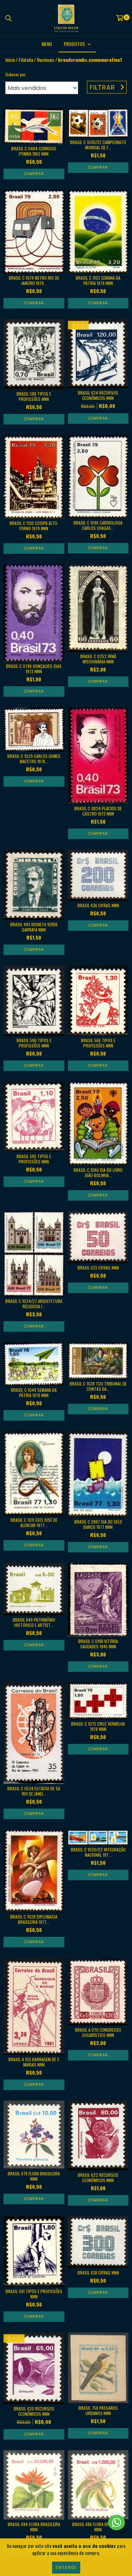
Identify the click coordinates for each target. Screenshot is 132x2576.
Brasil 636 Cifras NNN (98, 905)
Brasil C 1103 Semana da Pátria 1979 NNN (98, 280)
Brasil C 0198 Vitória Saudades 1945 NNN (98, 1644)
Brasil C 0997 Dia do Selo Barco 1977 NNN (98, 1524)
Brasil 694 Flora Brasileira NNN (34, 2527)
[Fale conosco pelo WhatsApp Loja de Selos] (117, 2523)
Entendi (66, 2567)
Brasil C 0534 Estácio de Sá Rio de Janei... (34, 1791)
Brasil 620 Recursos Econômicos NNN (34, 2411)
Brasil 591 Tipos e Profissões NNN (34, 2294)
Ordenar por (15, 74)
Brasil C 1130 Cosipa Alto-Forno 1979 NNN (34, 526)
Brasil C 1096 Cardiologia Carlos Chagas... (98, 525)
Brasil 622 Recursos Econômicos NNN (98, 2178)
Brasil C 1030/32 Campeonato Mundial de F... (98, 145)
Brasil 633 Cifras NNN (98, 1268)
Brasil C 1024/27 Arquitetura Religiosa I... (34, 1304)
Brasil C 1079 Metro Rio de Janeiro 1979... (34, 280)
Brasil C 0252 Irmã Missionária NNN (98, 659)
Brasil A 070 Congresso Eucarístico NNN (98, 2032)
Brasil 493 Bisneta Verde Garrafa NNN (34, 927)
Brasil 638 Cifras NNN (98, 2273)
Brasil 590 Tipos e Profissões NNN (34, 1043)
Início (10, 60)
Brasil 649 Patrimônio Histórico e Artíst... (34, 1622)
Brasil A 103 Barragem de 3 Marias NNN (34, 2062)
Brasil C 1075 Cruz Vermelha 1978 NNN (98, 1726)
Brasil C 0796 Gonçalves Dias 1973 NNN (34, 669)
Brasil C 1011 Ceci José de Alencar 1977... (34, 1523)
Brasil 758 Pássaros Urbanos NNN (98, 2410)
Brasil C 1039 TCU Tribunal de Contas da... (98, 1386)
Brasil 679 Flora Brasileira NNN (34, 2176)
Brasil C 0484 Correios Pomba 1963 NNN (34, 151)
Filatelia (26, 60)
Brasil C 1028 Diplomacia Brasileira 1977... (34, 1919)
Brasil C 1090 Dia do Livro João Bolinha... (98, 1173)
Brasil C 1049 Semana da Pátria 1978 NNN (34, 1393)
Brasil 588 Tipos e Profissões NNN (34, 396)
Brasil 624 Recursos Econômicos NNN (98, 395)
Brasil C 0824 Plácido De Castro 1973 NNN (98, 811)
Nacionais (46, 60)
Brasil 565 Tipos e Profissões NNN (34, 1159)
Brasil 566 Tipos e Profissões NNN (98, 1043)
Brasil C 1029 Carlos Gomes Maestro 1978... (34, 759)
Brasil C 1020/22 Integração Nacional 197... (98, 1852)
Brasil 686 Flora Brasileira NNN (98, 2527)
